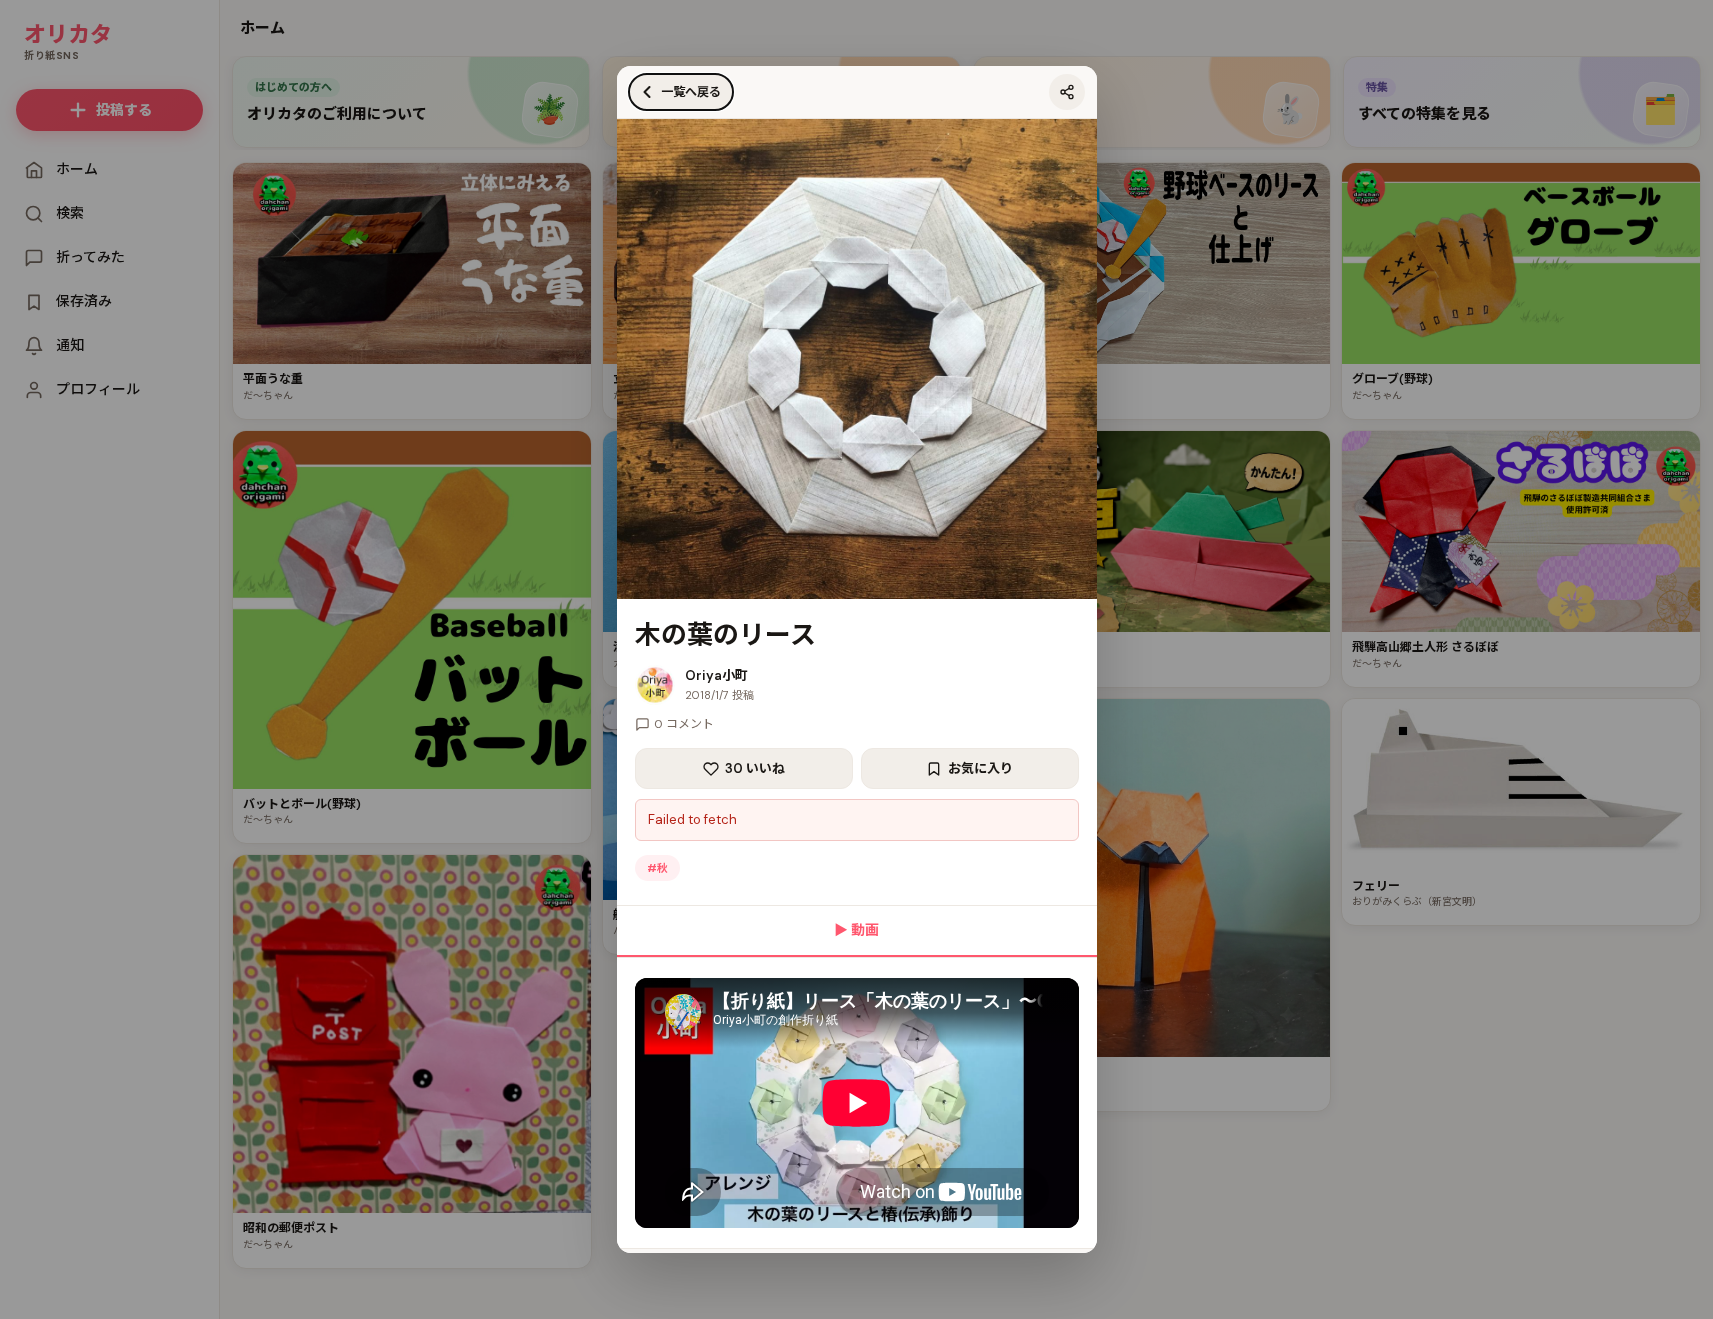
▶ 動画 (856, 930)
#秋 (657, 868)
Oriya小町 (716, 675)
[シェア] (1067, 92)
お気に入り (980, 768)
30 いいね (755, 768)
